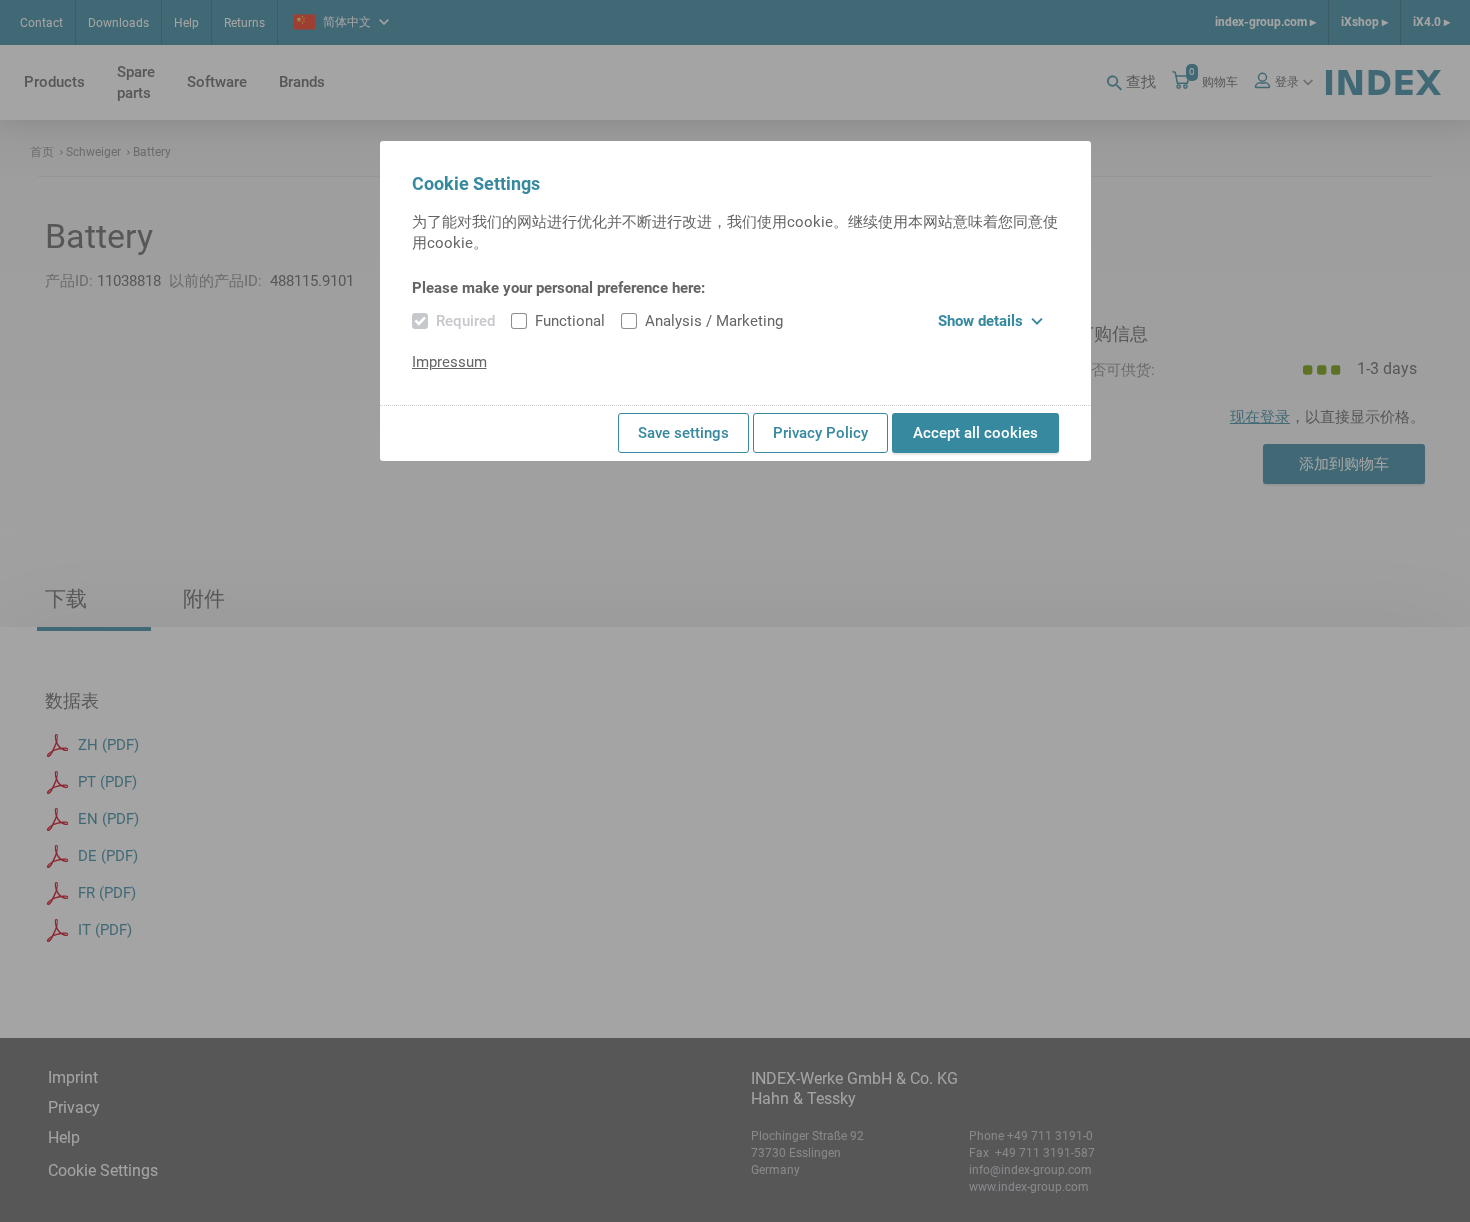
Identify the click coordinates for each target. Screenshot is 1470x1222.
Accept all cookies (975, 433)
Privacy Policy (820, 433)
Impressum (449, 362)
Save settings (683, 433)
